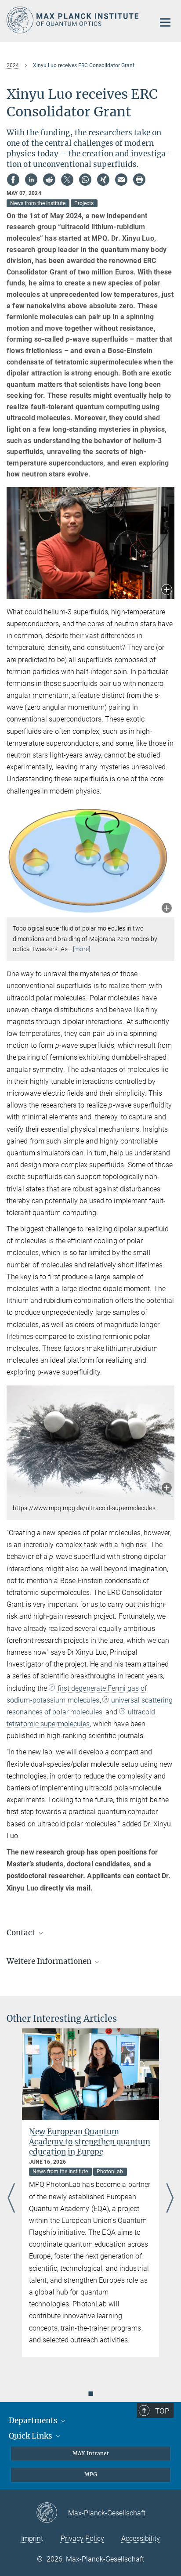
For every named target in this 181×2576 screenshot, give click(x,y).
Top (162, 2411)
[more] (81, 949)
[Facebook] (13, 180)
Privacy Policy (82, 2538)
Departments (34, 2421)
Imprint (32, 2538)
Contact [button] (22, 1933)
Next (170, 2199)
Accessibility (141, 2538)
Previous (11, 2199)
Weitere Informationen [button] (50, 1961)
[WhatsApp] (85, 180)
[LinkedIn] (31, 180)
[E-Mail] (121, 180)
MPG (91, 2474)
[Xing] (103, 180)
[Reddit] (49, 180)
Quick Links (31, 2436)
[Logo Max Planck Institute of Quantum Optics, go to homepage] (74, 20)
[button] (167, 590)
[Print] (139, 180)
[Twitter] (67, 180)
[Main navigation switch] (165, 22)
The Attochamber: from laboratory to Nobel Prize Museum (92, 2137)
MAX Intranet (91, 2453)
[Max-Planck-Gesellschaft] (52, 2513)
